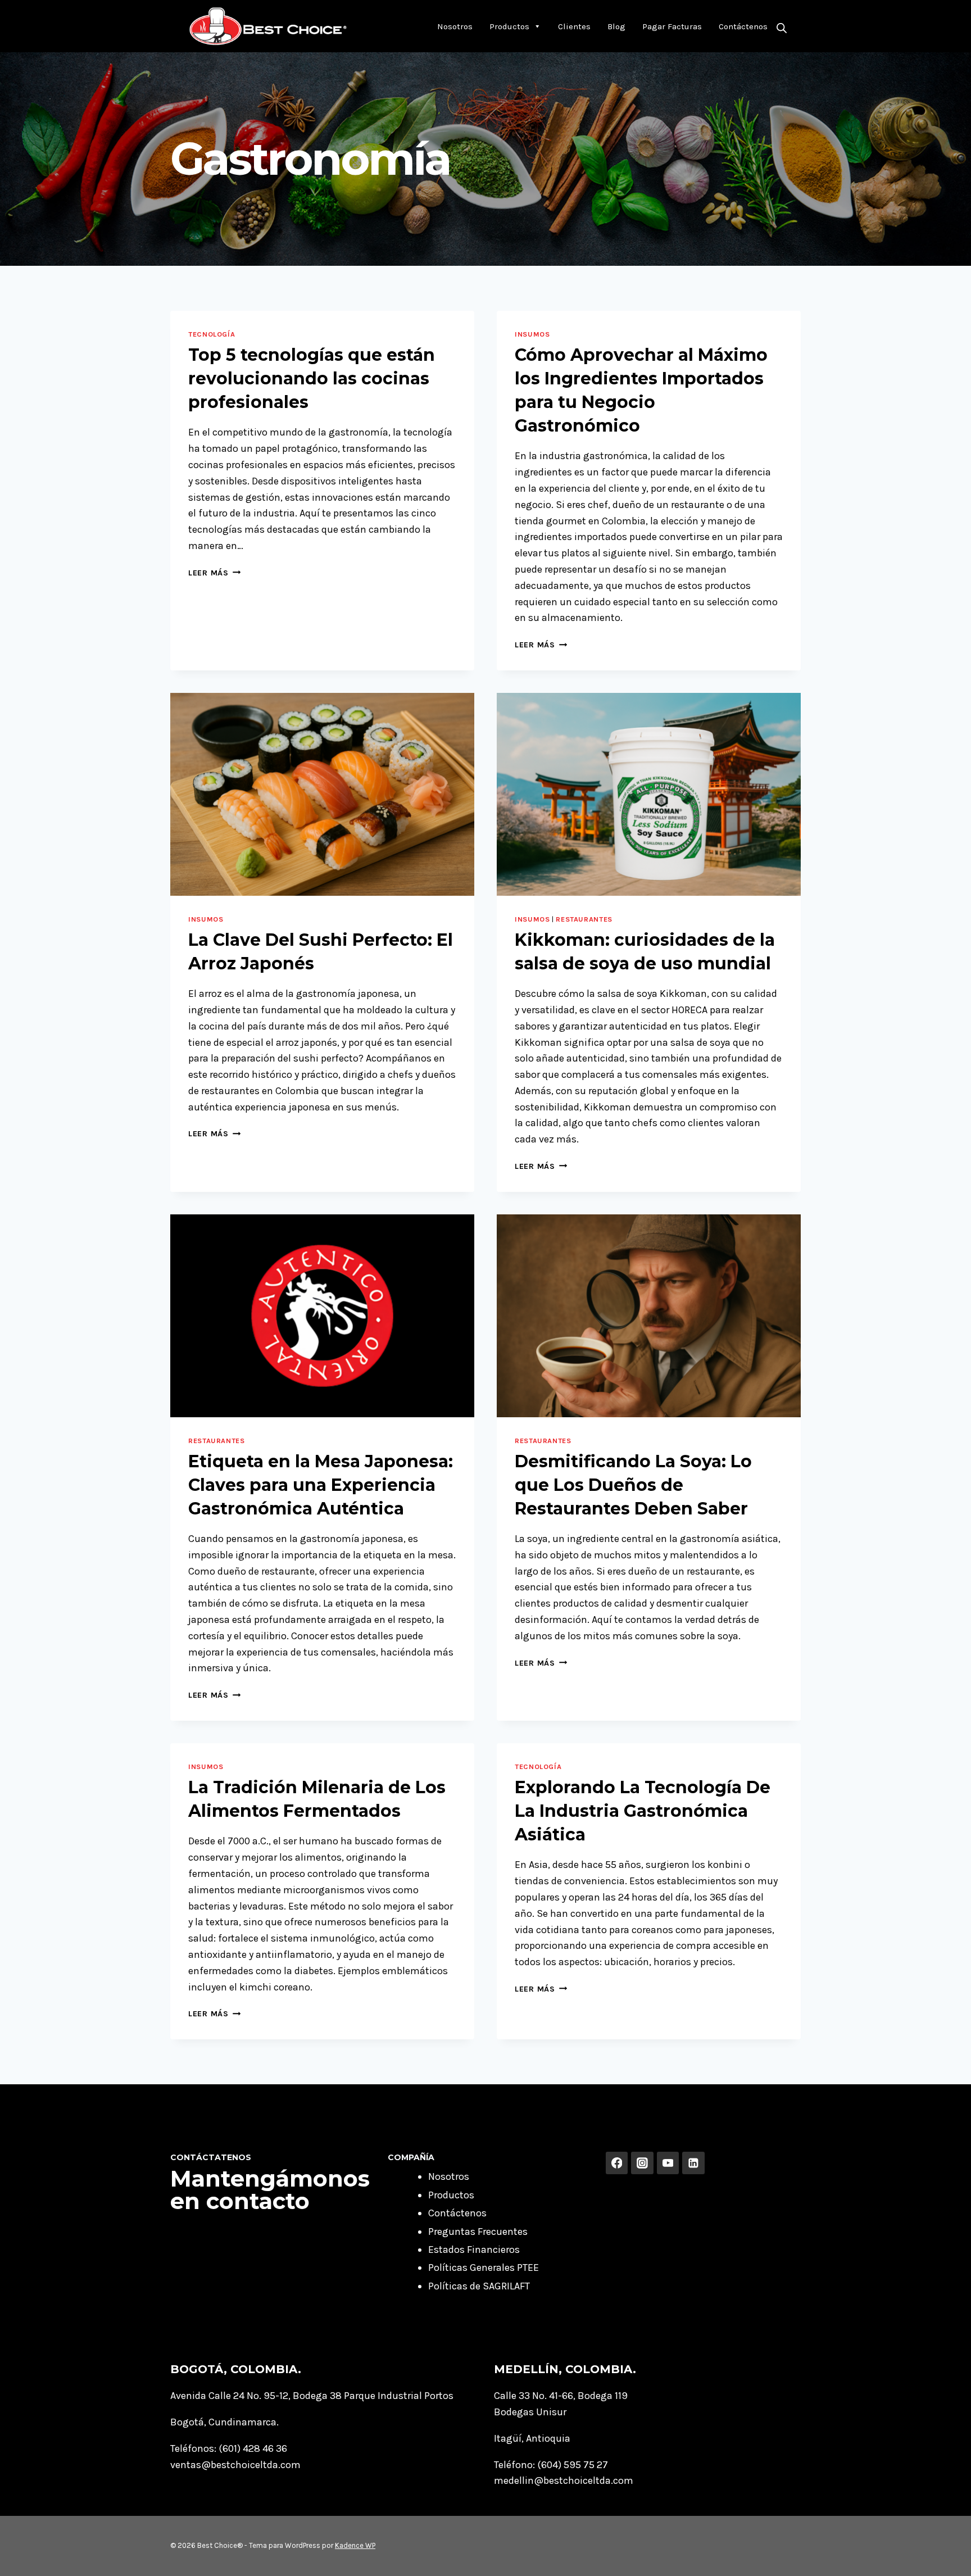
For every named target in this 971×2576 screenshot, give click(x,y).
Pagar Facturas (672, 26)
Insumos (532, 334)
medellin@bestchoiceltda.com (564, 2480)
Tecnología (212, 334)
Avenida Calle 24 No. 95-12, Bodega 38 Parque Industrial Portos (312, 2396)
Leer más (214, 573)
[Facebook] (617, 2163)
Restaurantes (584, 919)
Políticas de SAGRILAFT (479, 2286)
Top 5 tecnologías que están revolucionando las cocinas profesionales (312, 378)
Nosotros (455, 26)
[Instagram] (642, 2163)
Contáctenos (743, 26)
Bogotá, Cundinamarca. (224, 2422)
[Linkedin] (693, 2163)
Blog (616, 26)
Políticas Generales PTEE (484, 2267)
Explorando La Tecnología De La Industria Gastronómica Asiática (643, 1811)
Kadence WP (355, 2545)
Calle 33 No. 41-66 (534, 2396)
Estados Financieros (474, 2250)
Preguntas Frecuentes (478, 2232)
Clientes (574, 26)
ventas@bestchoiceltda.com (235, 2465)
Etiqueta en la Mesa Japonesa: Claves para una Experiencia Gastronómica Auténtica (321, 1485)
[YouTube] (668, 2163)
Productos (509, 26)
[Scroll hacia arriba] (945, 2556)
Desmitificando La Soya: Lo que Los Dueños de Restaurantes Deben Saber (633, 1485)
